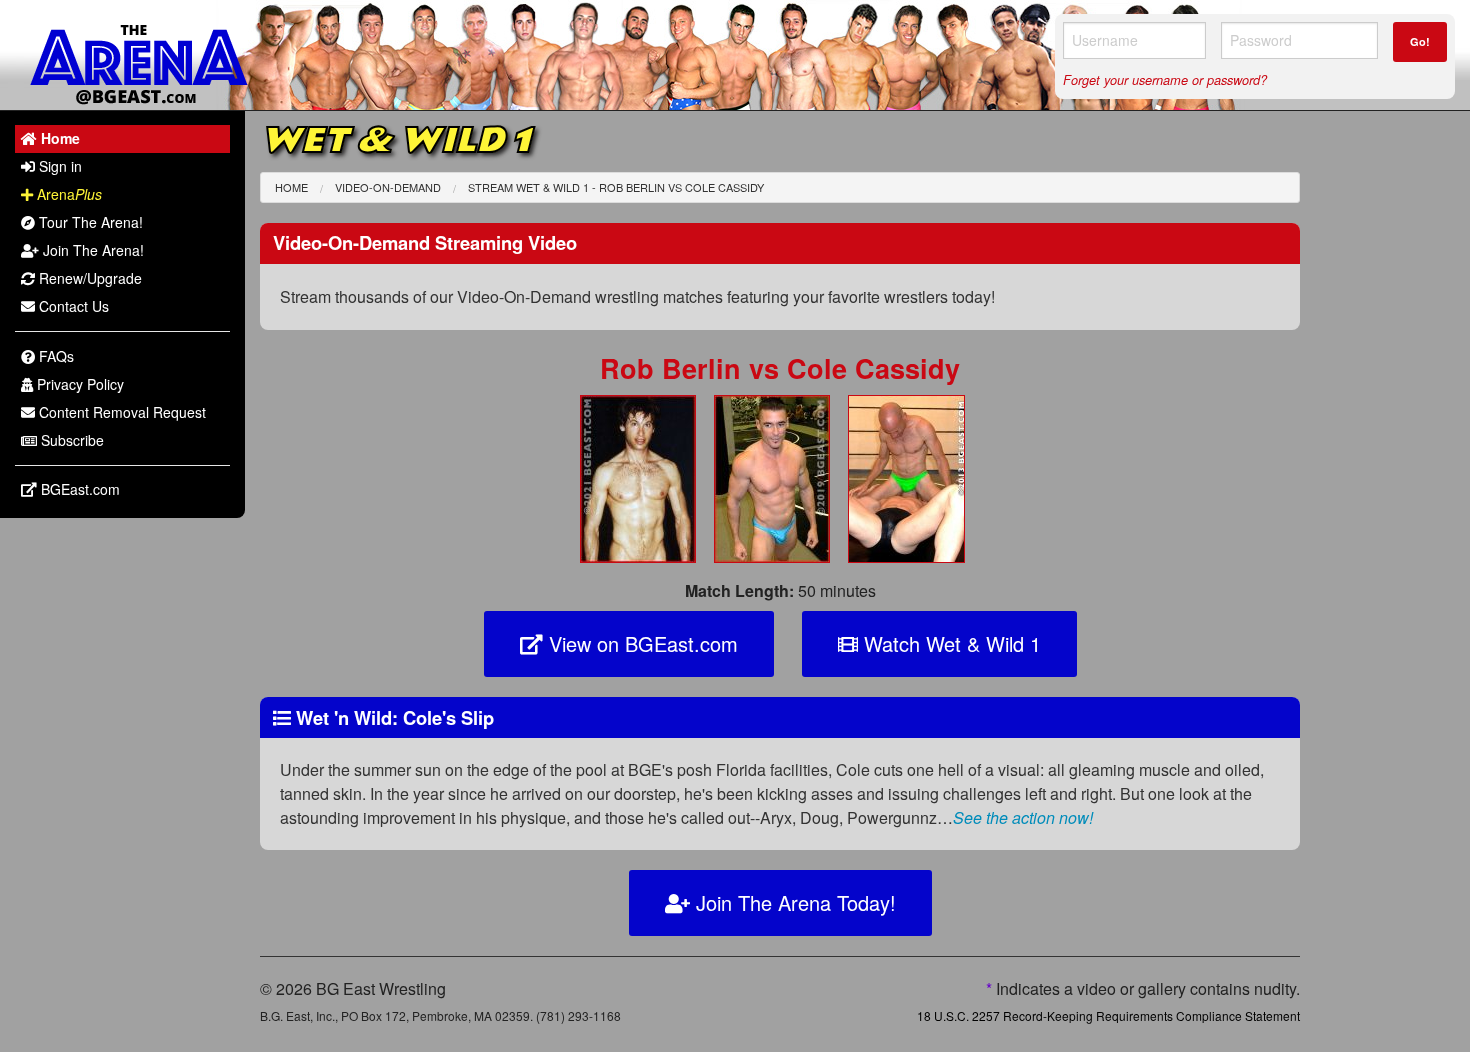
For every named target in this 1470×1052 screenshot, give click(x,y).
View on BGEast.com (640, 643)
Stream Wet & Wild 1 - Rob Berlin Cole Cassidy (616, 187)
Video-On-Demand (388, 187)
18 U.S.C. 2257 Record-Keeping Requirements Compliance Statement (1108, 1015)
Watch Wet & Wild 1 (949, 643)
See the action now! (1023, 817)
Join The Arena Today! (793, 902)
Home (291, 187)
